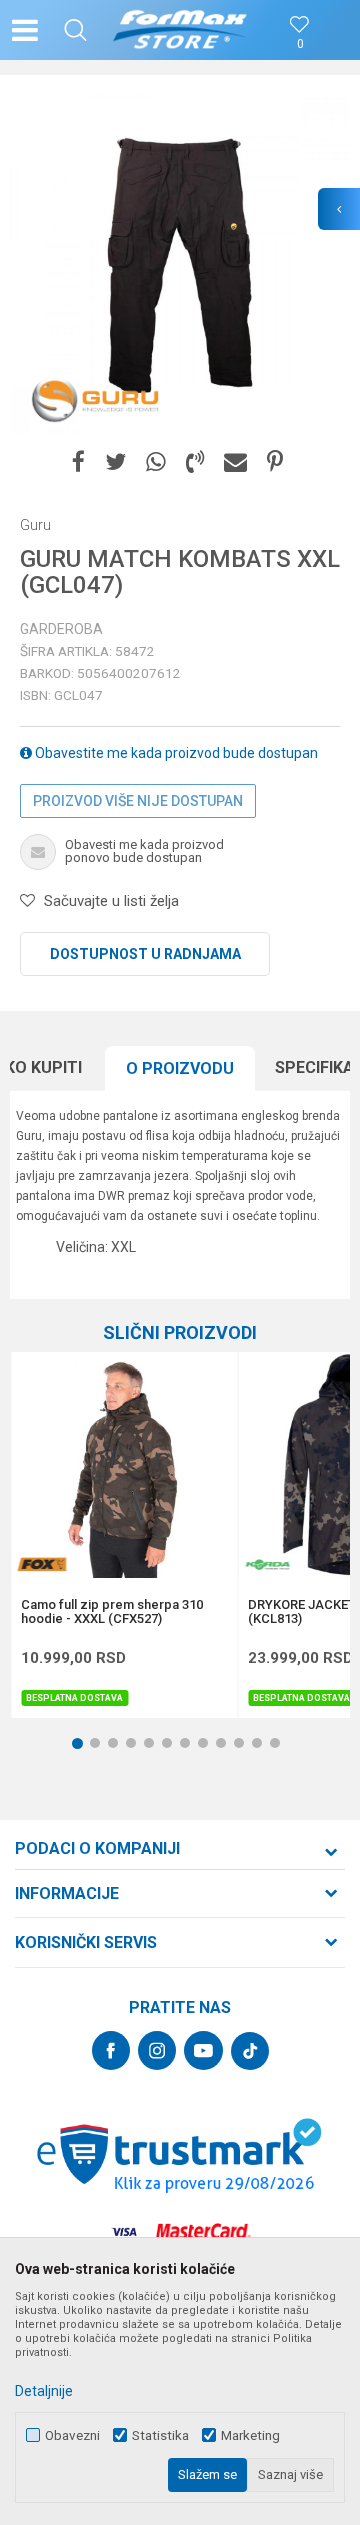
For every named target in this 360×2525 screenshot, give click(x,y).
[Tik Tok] (250, 2051)
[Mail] (235, 462)
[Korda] (268, 1564)
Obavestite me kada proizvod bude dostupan (175, 753)
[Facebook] (78, 462)
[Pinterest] (275, 462)
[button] (75, 30)
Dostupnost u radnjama (145, 954)
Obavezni (72, 2435)
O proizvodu (180, 1068)
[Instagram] (157, 2050)
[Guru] (95, 400)
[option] (180, 265)
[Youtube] (203, 2050)
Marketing (250, 2435)
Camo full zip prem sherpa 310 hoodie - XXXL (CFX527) (112, 1612)
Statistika (160, 2435)
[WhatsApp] (156, 462)
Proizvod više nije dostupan (138, 801)
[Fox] (41, 1564)
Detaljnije (44, 2391)
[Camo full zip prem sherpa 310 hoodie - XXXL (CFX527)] (124, 1465)
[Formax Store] (180, 30)
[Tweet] (115, 462)
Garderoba (61, 629)
